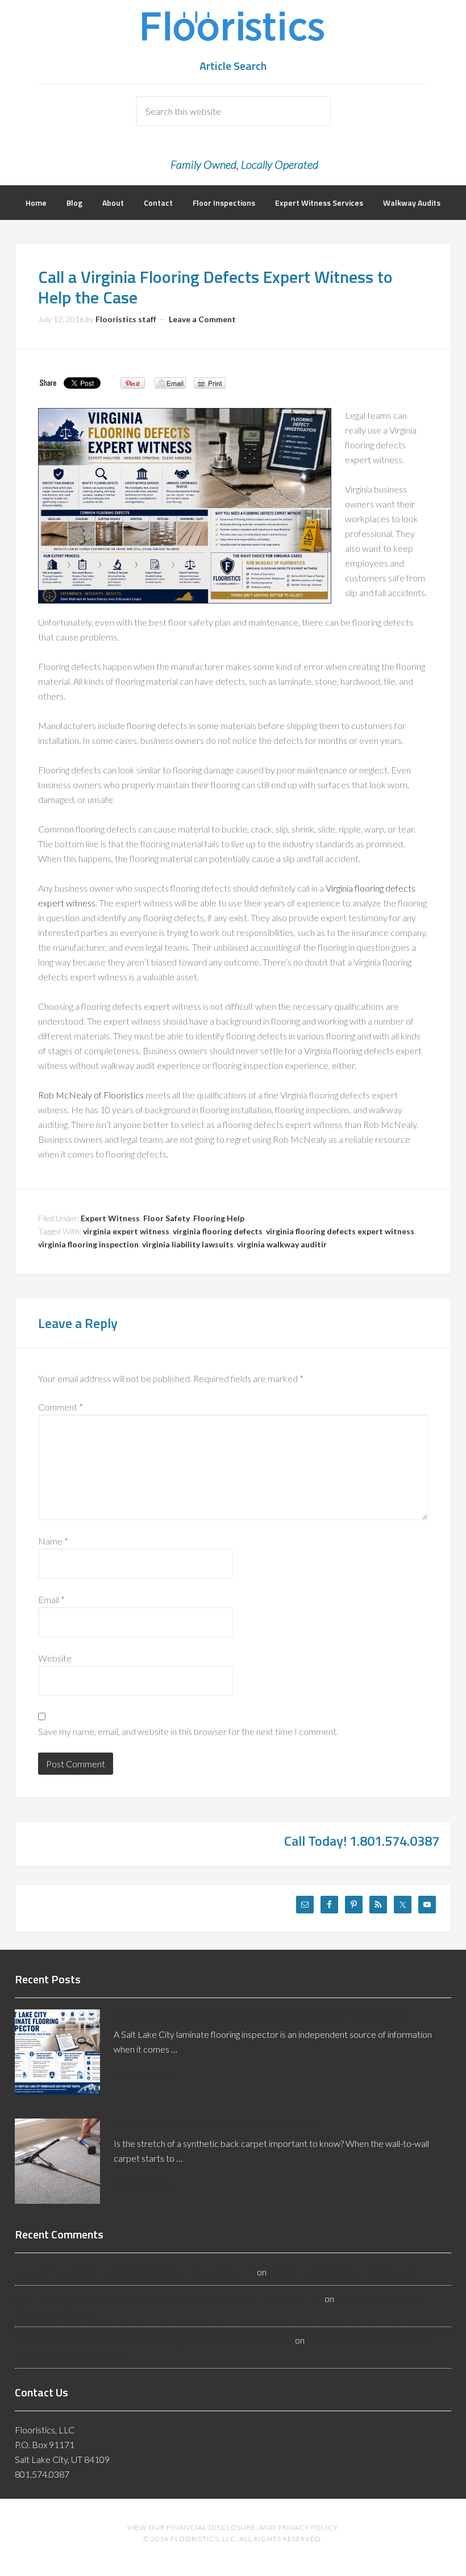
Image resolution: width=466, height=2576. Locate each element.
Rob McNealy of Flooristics (91, 1095)
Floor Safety (167, 1218)
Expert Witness (110, 1218)
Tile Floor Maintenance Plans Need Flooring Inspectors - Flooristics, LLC (154, 2340)
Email (51, 1599)
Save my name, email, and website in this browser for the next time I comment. (188, 1731)
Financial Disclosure (211, 2527)
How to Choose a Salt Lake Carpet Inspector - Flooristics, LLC (135, 2272)
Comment (61, 1407)
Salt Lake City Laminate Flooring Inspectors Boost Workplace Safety (261, 2015)
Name (53, 1541)
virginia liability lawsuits (188, 1244)
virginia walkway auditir (282, 1244)
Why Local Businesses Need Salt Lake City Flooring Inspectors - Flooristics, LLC (169, 2298)
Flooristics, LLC (233, 34)
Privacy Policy (308, 2527)
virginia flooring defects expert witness (340, 1231)
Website (55, 1658)
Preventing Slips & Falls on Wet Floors (341, 2272)
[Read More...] (143, 2075)
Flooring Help (219, 1218)
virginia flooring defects (218, 1231)
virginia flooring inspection (88, 1244)
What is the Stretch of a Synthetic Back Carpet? (216, 2124)
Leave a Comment (202, 319)
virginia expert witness (126, 1231)
